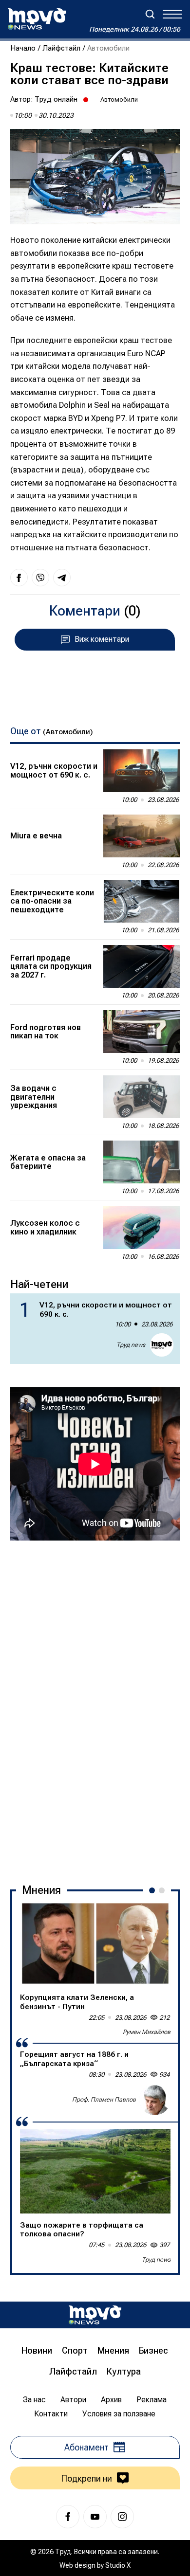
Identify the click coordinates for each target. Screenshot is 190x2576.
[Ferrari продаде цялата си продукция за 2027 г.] (142, 966)
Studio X (118, 2565)
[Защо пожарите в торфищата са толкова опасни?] (95, 2171)
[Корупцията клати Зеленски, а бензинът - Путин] (95, 1944)
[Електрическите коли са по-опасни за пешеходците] (142, 901)
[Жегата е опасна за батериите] (142, 1162)
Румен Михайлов (147, 2032)
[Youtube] (95, 2517)
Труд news (131, 1345)
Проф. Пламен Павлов (104, 2100)
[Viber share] (40, 578)
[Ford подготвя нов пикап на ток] (142, 1032)
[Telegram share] (62, 578)
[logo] (37, 19)
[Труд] (95, 2315)
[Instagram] (122, 2517)
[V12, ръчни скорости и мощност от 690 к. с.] (142, 771)
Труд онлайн (56, 99)
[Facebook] (68, 2517)
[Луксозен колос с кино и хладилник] (142, 1227)
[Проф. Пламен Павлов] (155, 2100)
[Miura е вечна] (142, 836)
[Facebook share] (19, 578)
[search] (150, 14)
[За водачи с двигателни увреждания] (142, 1097)
